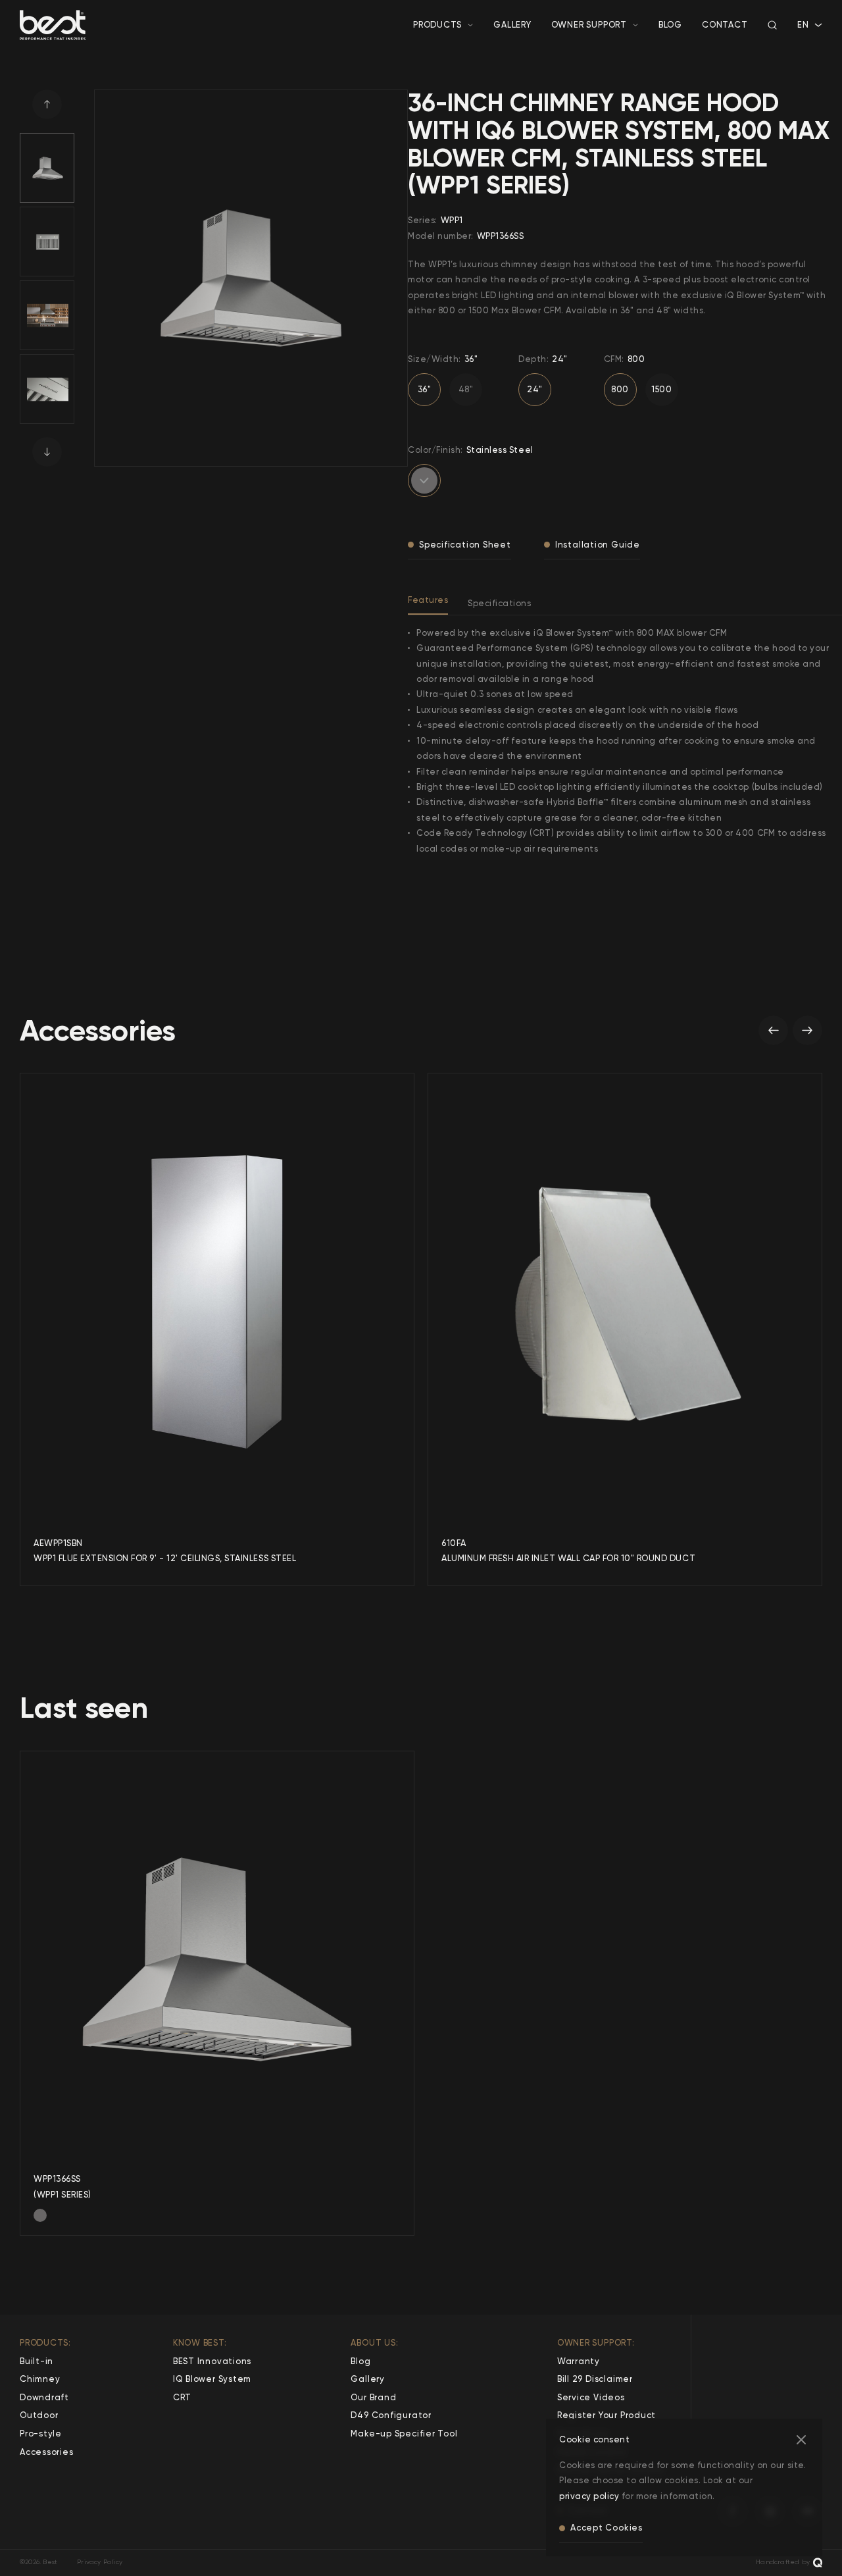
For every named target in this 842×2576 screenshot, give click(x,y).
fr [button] (802, 38)
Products (437, 25)
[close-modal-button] (801, 2440)
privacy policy (589, 2496)
